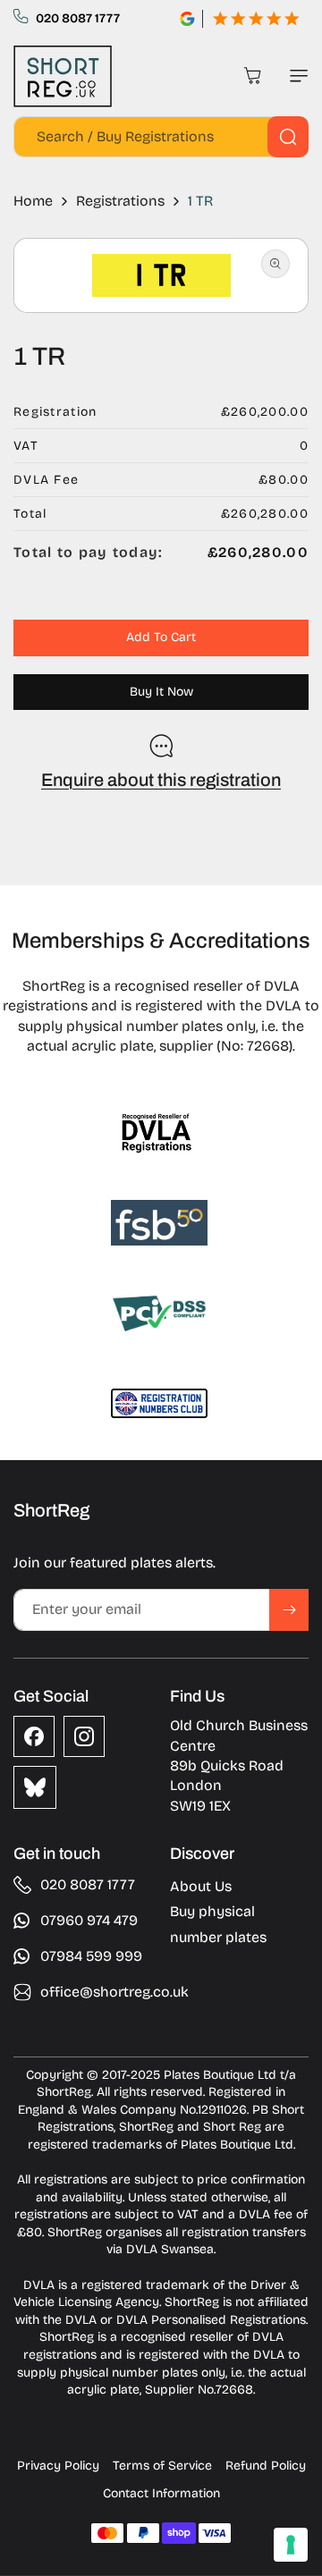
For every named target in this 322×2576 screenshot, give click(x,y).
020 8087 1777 (78, 18)
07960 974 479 (89, 1920)
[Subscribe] (289, 1610)
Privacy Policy (58, 2466)
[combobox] (161, 137)
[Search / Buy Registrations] (288, 137)
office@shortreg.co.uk (114, 1992)
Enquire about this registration (161, 780)
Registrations (120, 201)
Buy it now (161, 692)
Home (33, 201)
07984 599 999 (91, 1956)
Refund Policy (266, 2466)
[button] (295, 76)
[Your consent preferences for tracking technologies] (291, 2545)
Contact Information (161, 2493)
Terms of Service (162, 2466)
